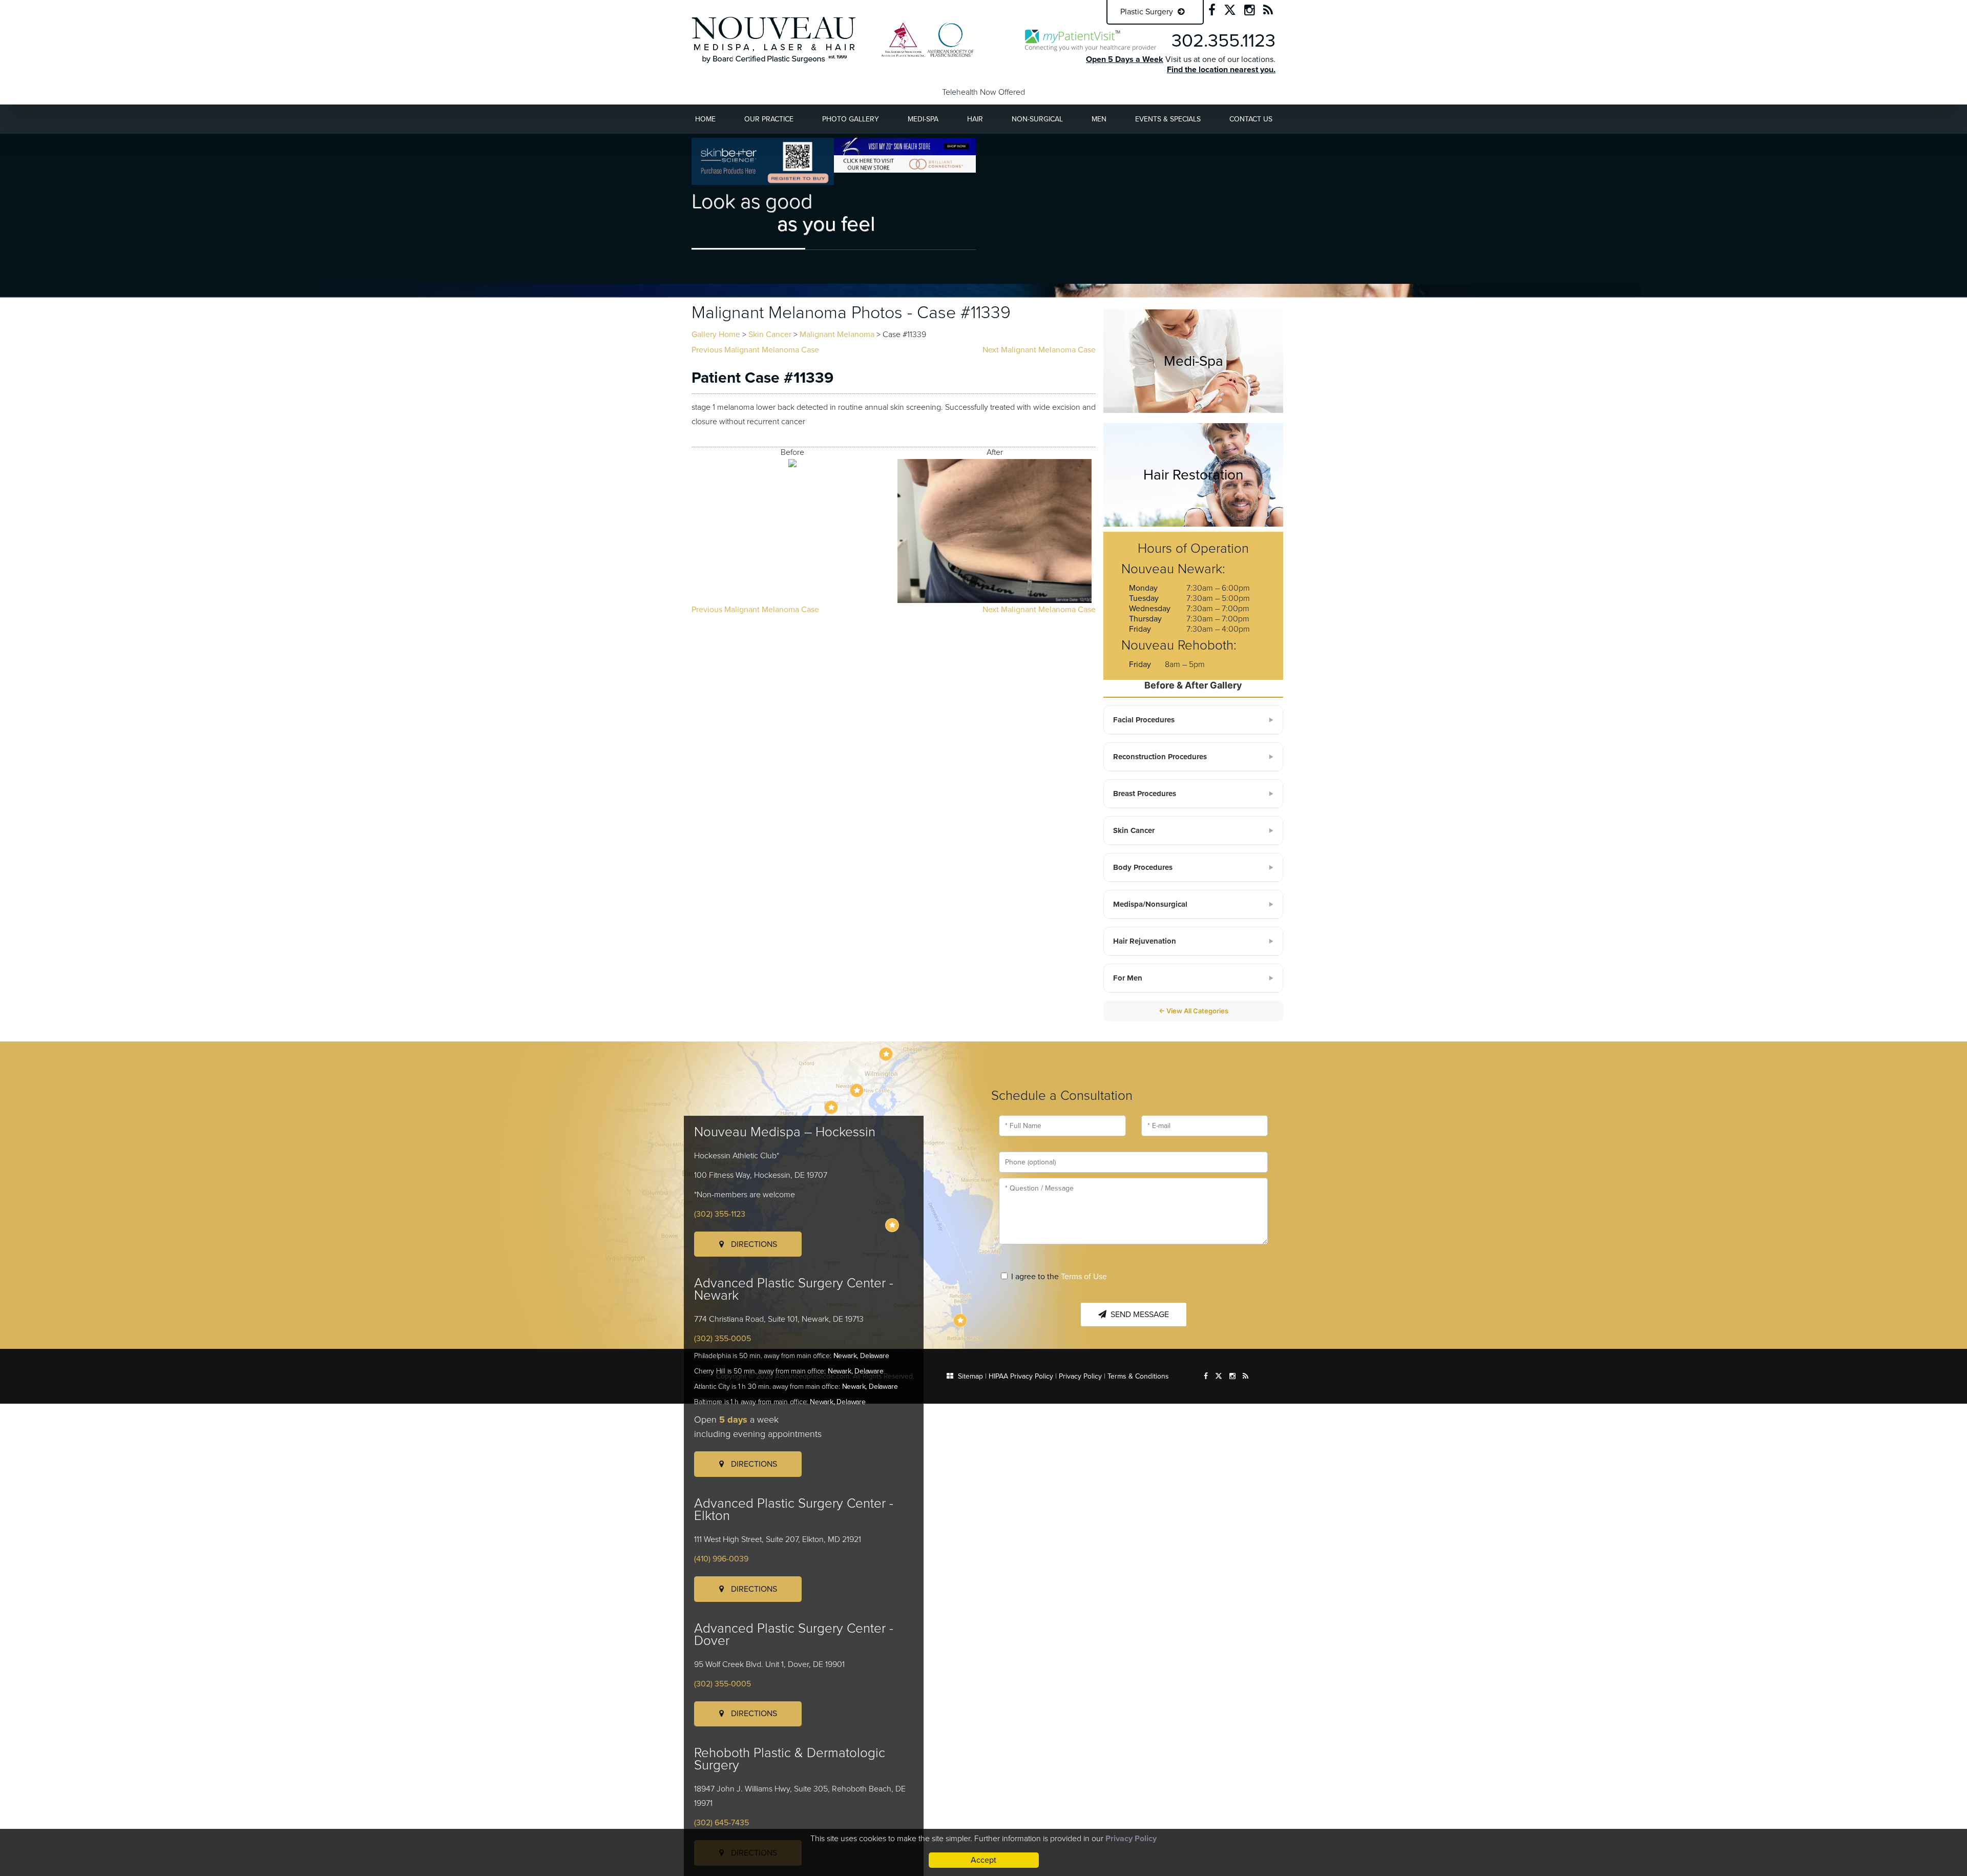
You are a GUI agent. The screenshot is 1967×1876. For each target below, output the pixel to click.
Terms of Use (1084, 1277)
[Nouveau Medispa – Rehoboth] (960, 1320)
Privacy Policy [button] (1131, 1839)
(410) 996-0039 (721, 1559)
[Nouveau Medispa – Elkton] (831, 1107)
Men (1099, 119)
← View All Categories (1194, 1011)
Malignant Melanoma (837, 335)
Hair (975, 119)
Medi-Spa (923, 119)
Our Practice (769, 119)
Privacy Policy (1080, 1376)
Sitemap (970, 1376)
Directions (753, 1244)
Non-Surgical (1037, 119)
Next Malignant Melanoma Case (1039, 350)
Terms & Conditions (1138, 1376)
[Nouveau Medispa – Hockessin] (886, 1054)
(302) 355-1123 (720, 1214)
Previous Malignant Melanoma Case (755, 350)
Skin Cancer (770, 335)
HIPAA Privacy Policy (1021, 1376)
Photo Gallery (851, 119)
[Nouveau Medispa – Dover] (892, 1225)
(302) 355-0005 (723, 1339)
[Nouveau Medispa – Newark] (857, 1090)
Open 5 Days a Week (1125, 59)
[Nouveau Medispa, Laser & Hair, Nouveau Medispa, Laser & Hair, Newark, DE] (774, 39)
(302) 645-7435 (721, 1823)
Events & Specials (1168, 119)
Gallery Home (716, 335)
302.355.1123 (1223, 41)
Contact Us (1251, 119)
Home (705, 119)
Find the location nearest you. (1221, 70)
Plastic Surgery (1148, 12)
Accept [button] (983, 1860)
